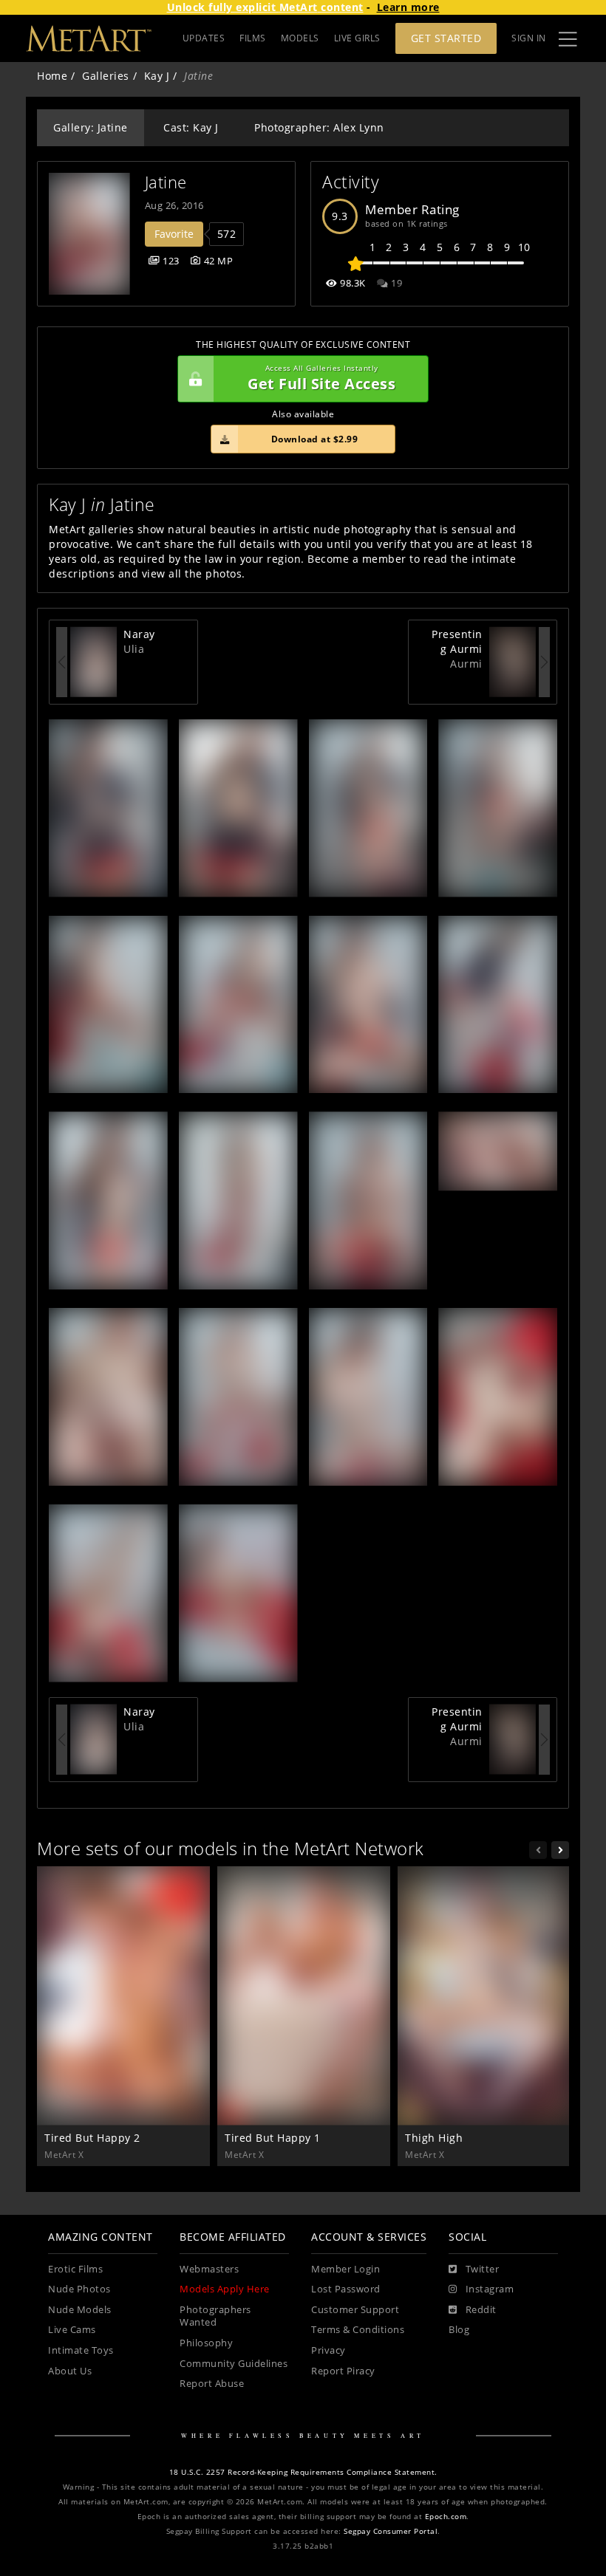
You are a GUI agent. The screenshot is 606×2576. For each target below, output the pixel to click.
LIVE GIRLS (357, 38)
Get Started (446, 38)
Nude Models (80, 2310)
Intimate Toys (81, 2350)
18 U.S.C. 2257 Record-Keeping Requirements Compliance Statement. (303, 2472)
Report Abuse (212, 2384)
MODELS (300, 38)
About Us (70, 2371)
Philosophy (206, 2343)
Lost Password (346, 2289)
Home (52, 76)
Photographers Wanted (215, 2316)
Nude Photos (79, 2289)
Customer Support (355, 2310)
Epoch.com (446, 2517)
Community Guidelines (234, 2364)
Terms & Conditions (358, 2330)
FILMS (253, 38)
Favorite (174, 234)
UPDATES (204, 38)
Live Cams (72, 2330)
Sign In (529, 38)
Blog (459, 2330)
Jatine (166, 182)
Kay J (157, 76)
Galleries (106, 76)
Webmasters (209, 2269)
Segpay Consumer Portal (391, 2531)
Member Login (345, 2269)
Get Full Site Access (321, 378)
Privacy (328, 2350)
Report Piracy (343, 2371)
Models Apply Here (225, 2289)
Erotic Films (75, 2269)
